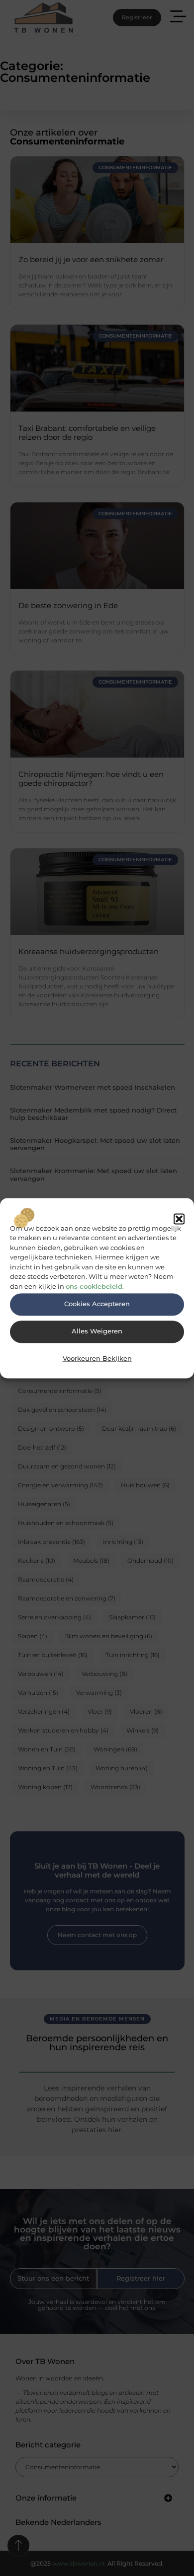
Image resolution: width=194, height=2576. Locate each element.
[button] (179, 1219)
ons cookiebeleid (94, 1286)
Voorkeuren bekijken (97, 1359)
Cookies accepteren (97, 1304)
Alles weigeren (97, 1332)
